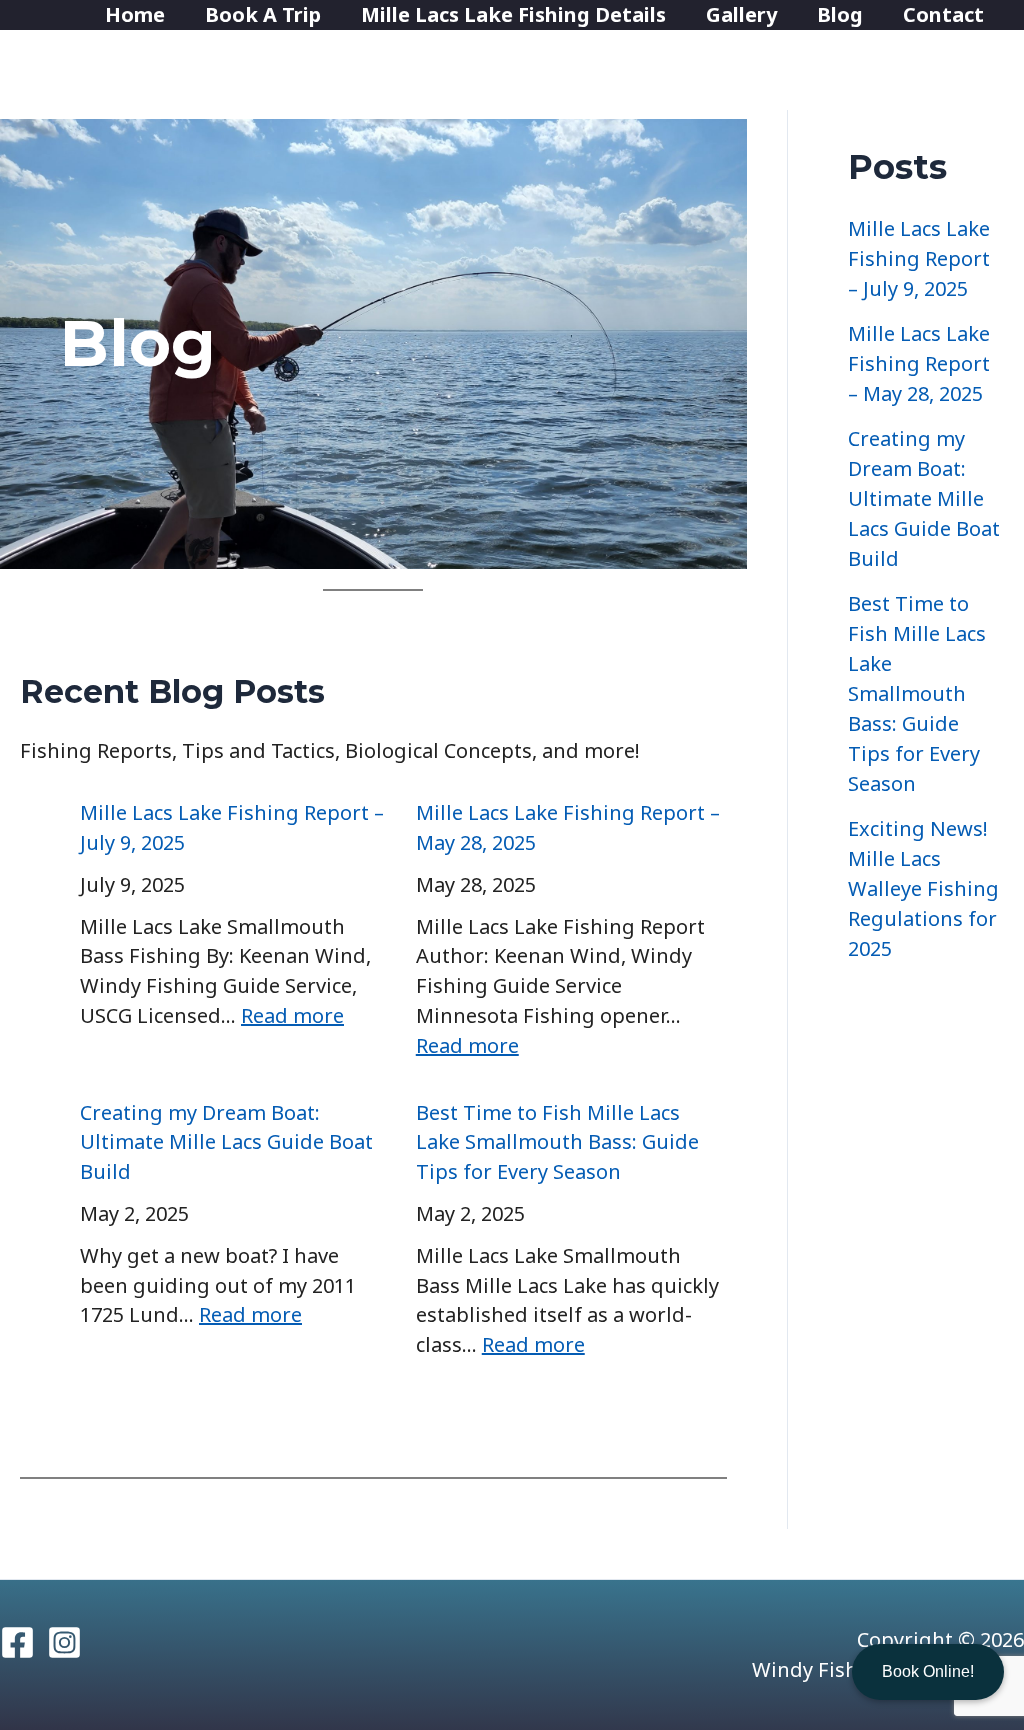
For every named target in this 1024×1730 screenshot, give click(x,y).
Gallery (741, 14)
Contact (943, 14)
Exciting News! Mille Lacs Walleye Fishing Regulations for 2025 (923, 888)
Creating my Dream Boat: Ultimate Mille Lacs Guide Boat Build (226, 1142)
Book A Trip (263, 14)
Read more (292, 1015)
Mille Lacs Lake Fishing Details (513, 14)
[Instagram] (64, 1642)
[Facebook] (17, 1642)
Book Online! (928, 1671)
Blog (840, 14)
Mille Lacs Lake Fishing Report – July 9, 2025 (919, 258)
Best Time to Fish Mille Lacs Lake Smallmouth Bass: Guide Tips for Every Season (557, 1142)
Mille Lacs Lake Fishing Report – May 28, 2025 (919, 363)
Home (135, 14)
